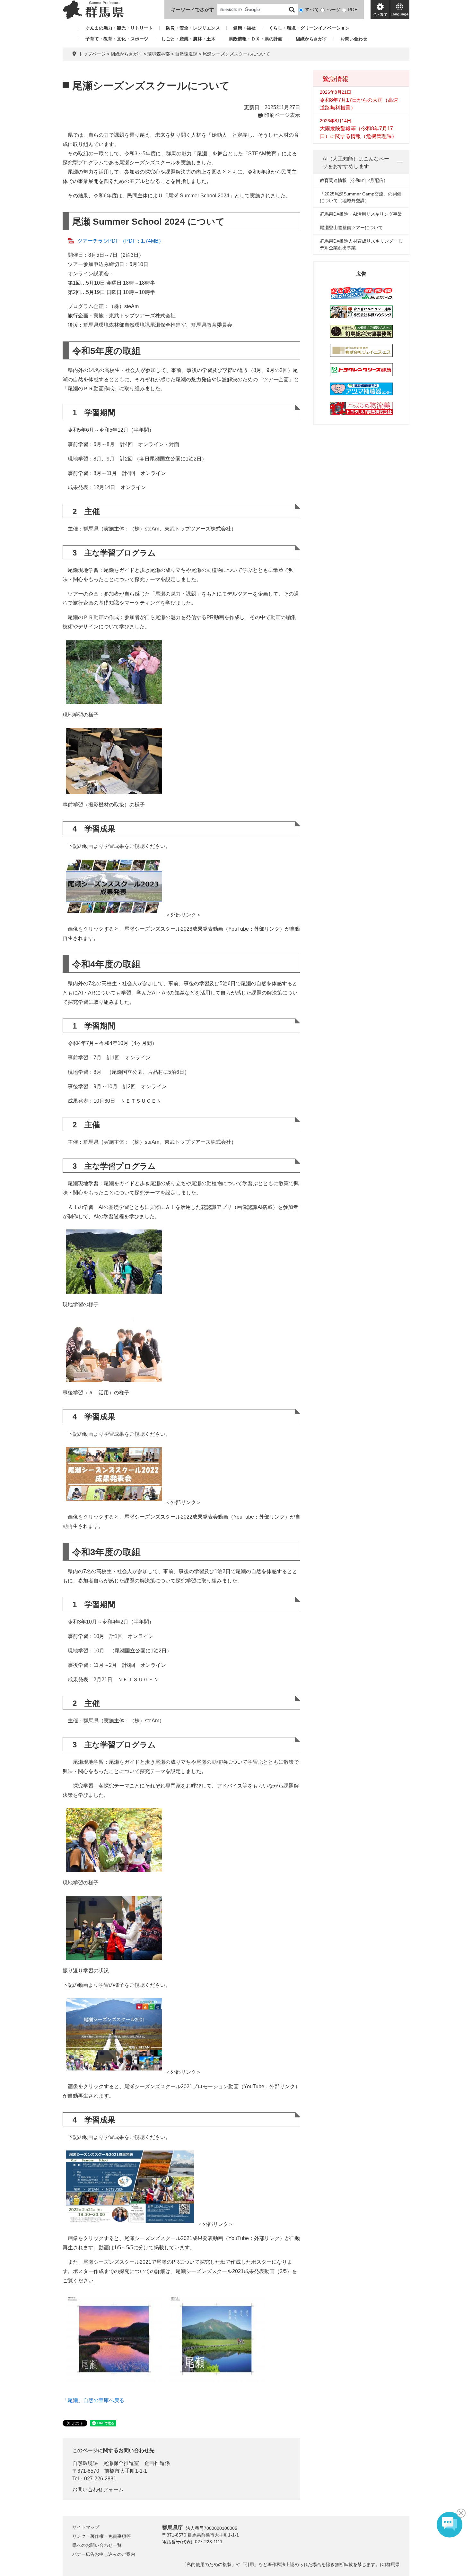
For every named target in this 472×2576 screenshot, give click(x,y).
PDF (353, 9)
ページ (333, 9)
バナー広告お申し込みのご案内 (104, 2554)
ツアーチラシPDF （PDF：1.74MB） (121, 241)
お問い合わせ (354, 39)
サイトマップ (86, 2527)
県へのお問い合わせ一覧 (97, 2545)
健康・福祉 (244, 28)
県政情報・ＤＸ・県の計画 (256, 39)
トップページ (92, 54)
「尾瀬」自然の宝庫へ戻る (93, 2400)
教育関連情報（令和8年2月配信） (354, 180)
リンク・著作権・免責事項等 (101, 2536)
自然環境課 (186, 54)
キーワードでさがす (192, 9)
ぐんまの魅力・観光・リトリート (119, 28)
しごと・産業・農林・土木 (188, 39)
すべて (312, 9)
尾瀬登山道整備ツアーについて (351, 228)
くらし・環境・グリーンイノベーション (309, 28)
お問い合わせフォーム (98, 2490)
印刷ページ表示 (282, 115)
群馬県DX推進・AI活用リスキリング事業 (361, 214)
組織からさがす (311, 39)
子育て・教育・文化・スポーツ (117, 39)
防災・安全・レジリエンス (193, 28)
